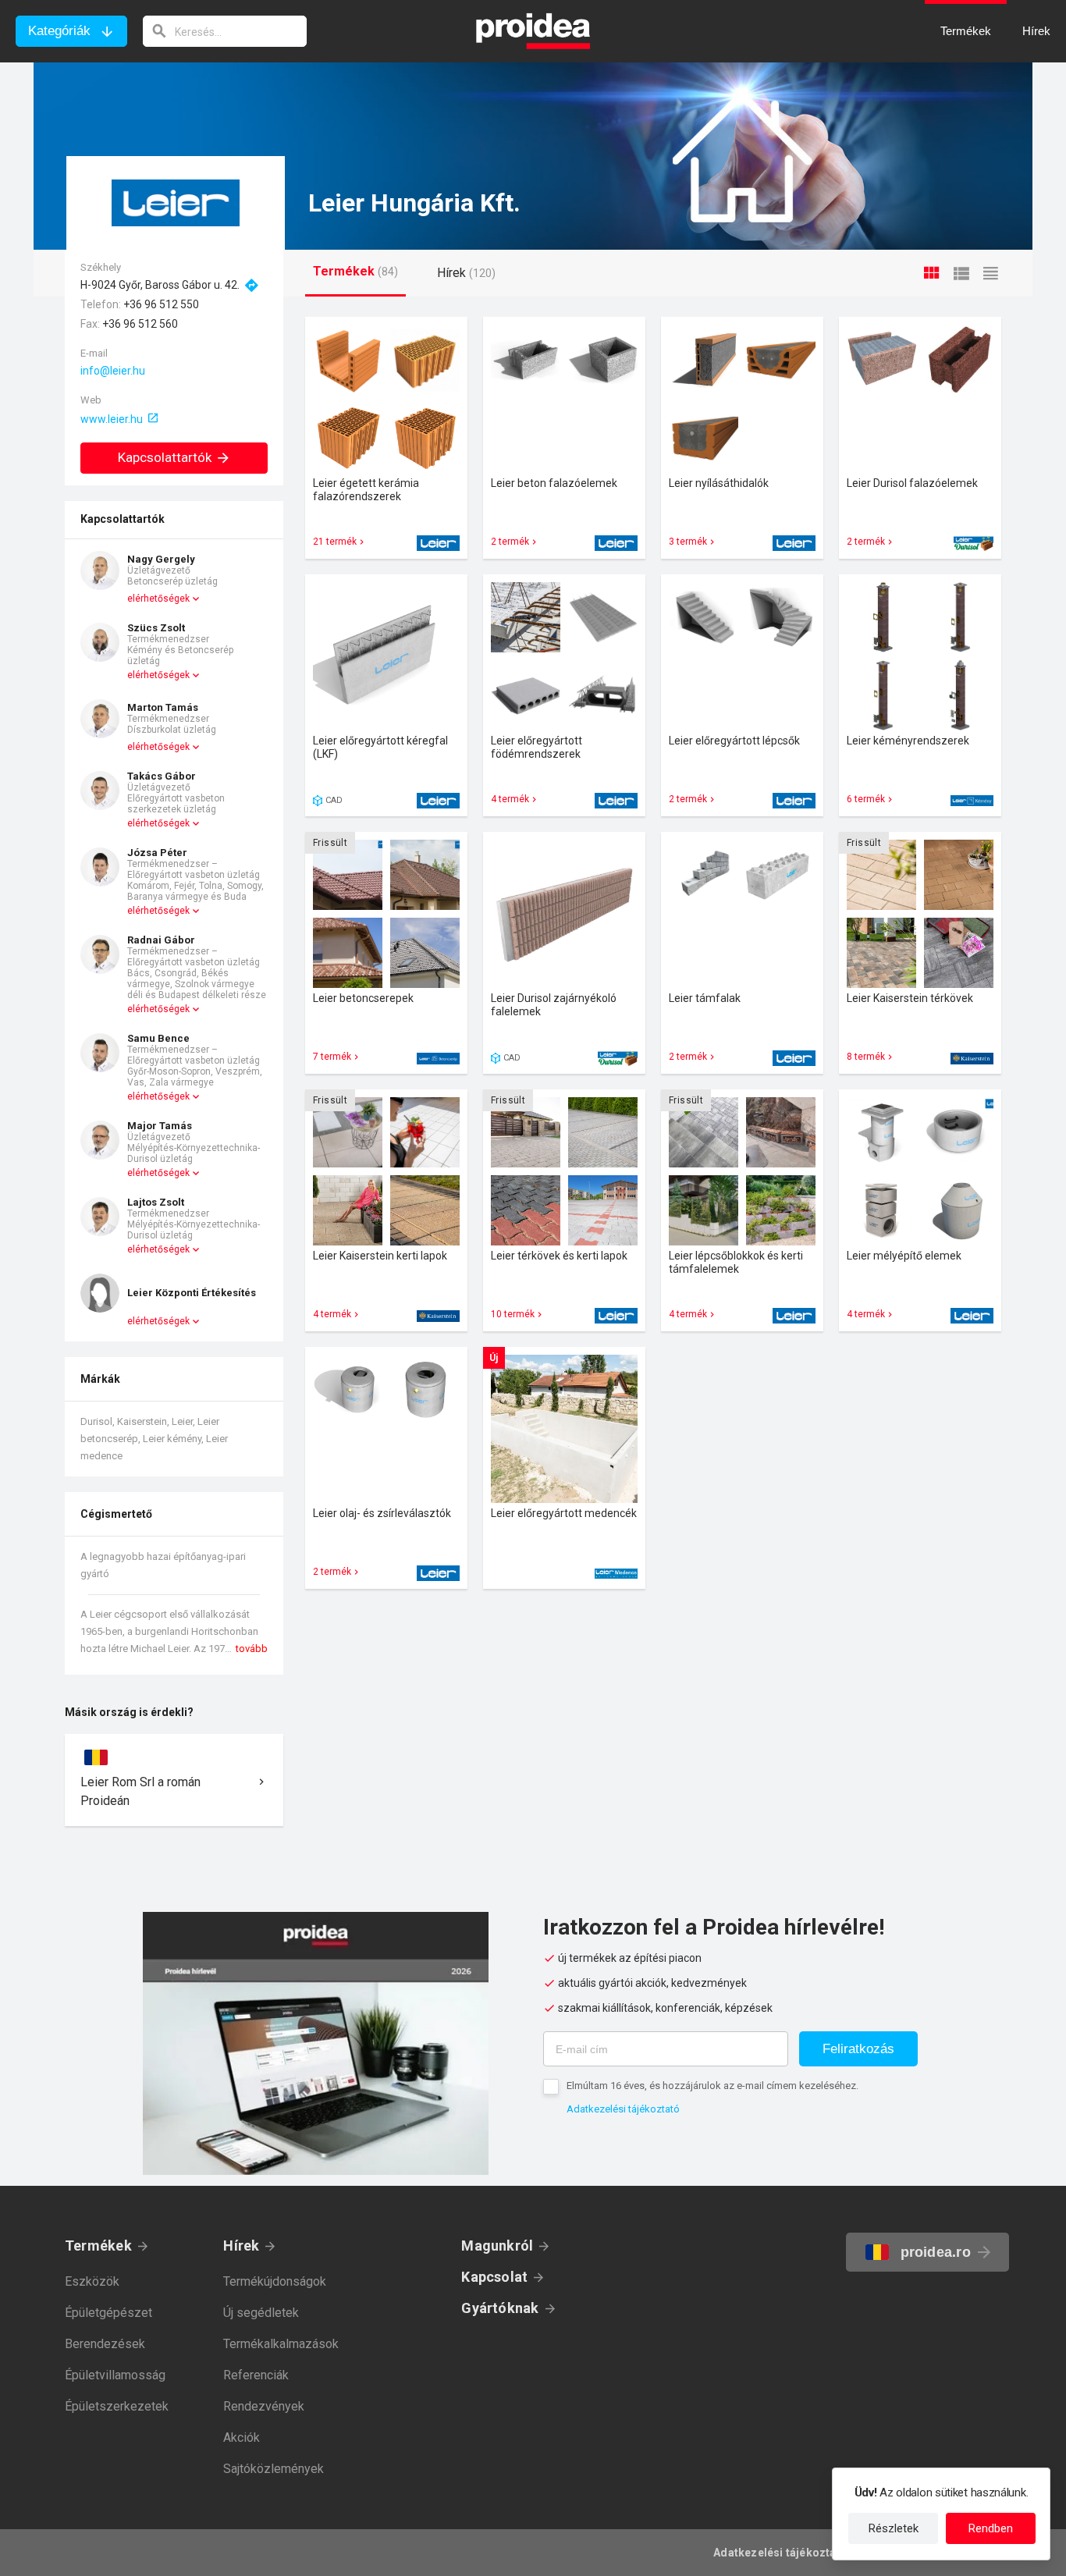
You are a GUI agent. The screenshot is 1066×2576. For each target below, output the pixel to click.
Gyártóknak (500, 2308)
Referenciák (256, 2375)
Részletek (894, 2528)
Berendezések (105, 2344)
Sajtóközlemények (274, 2469)
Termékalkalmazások (281, 2344)
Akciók (242, 2437)
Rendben (991, 2528)
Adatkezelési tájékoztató (623, 2109)
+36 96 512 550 (161, 304)
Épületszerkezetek (117, 2406)
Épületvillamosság (115, 2375)
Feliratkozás (858, 2049)
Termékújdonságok (275, 2281)
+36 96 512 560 (140, 324)
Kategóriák (59, 31)
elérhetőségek (158, 599)
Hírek (241, 2246)
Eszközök (92, 2281)
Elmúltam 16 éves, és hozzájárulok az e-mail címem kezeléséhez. (712, 2086)
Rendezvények (264, 2406)
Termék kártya (386, 438)
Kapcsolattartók (165, 457)
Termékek (98, 2246)
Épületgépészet (108, 2313)
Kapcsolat (494, 2277)
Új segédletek (261, 2313)
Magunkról (497, 2246)
